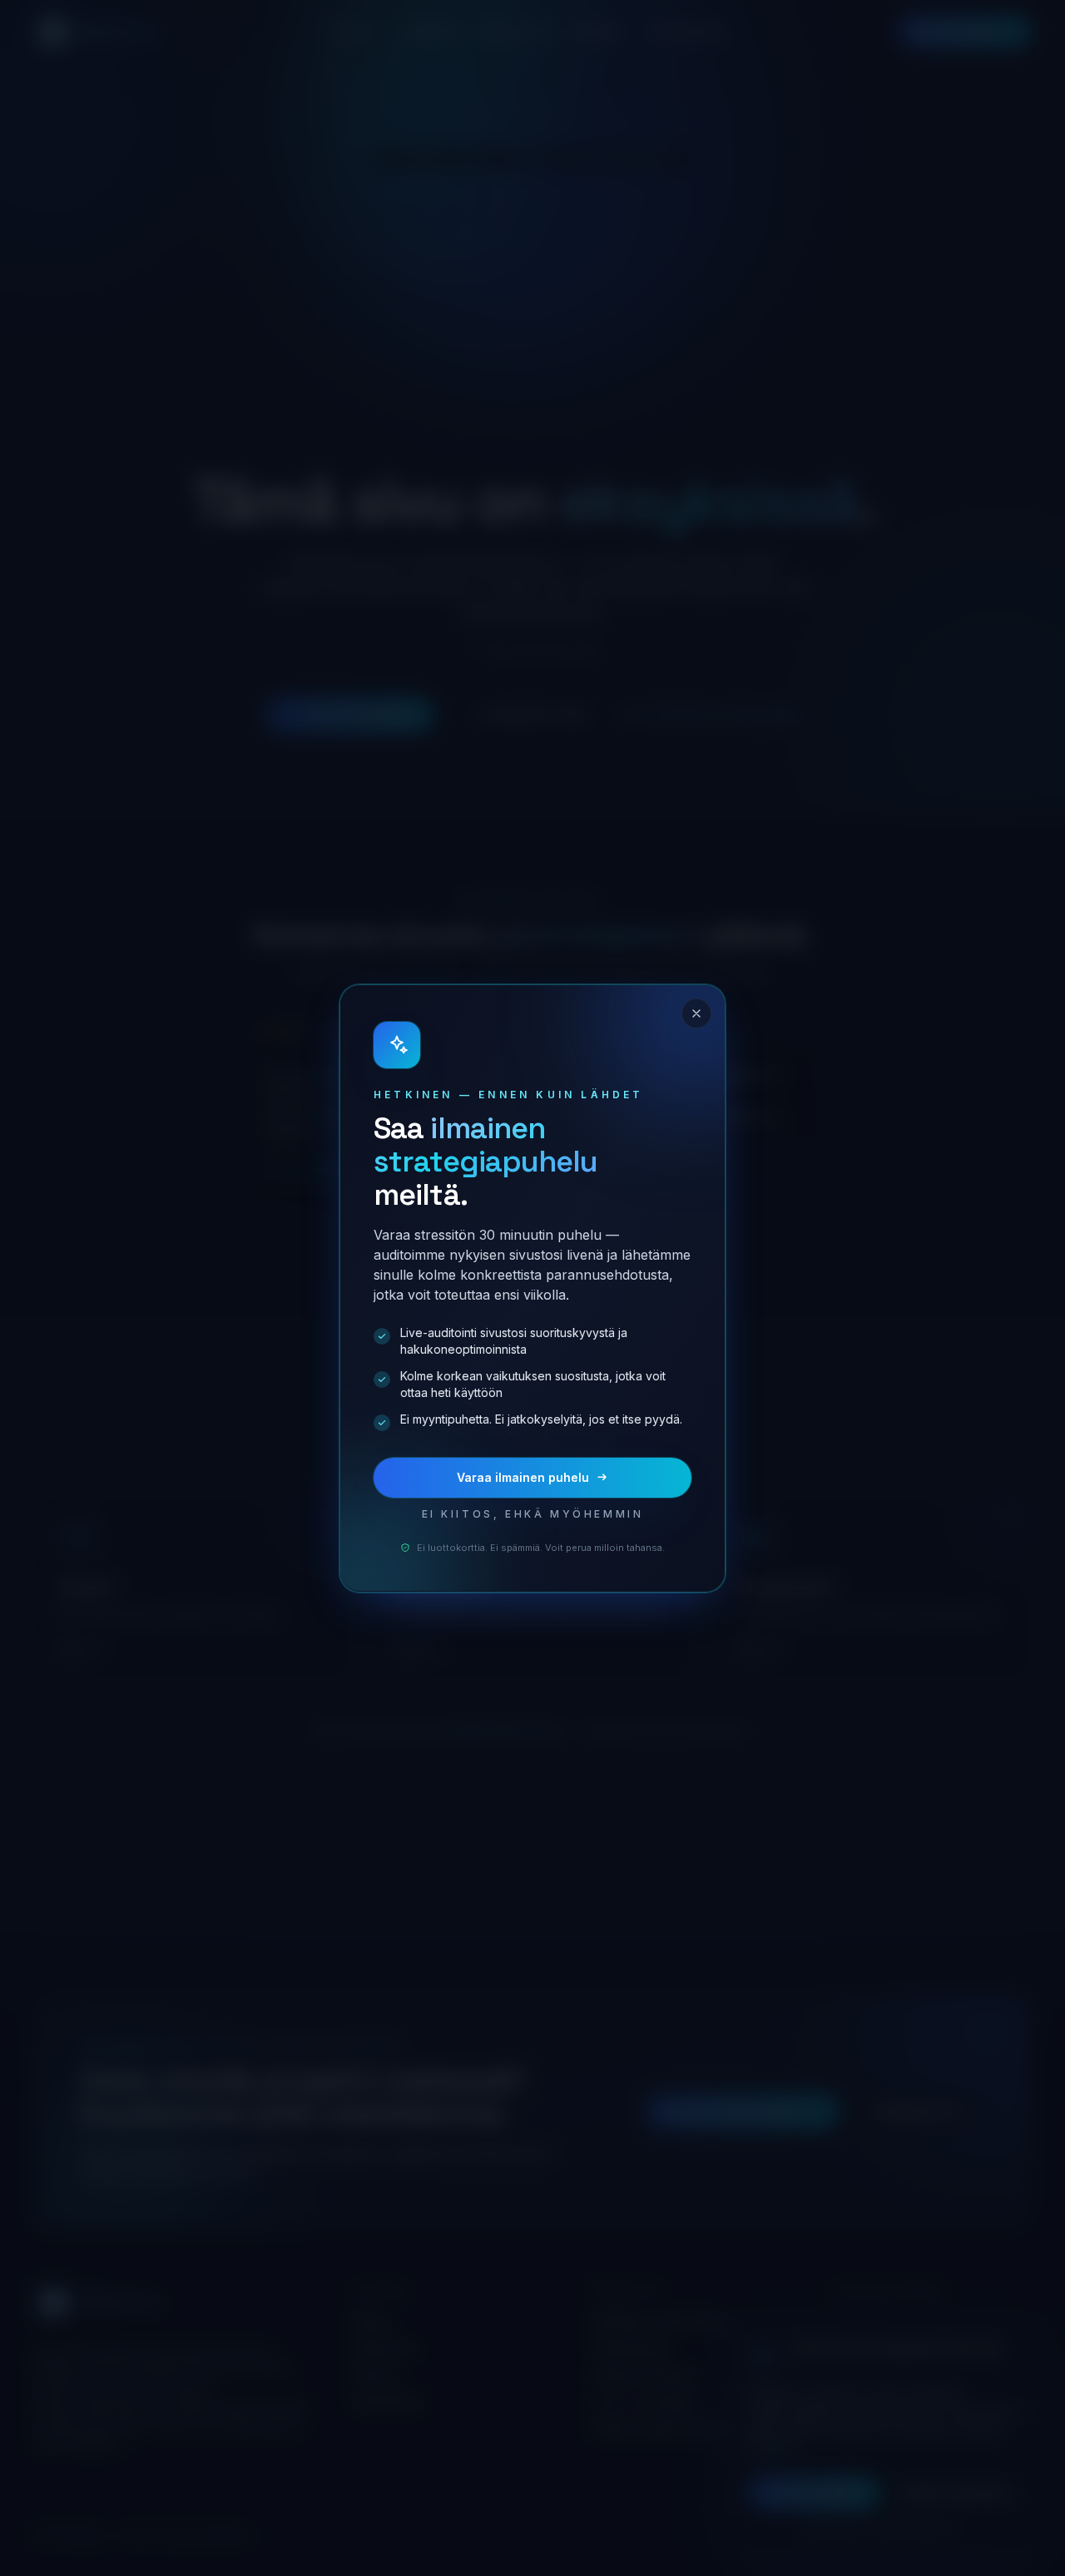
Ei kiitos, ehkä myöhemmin (533, 1514)
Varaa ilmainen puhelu (523, 1477)
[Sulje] (696, 1013)
